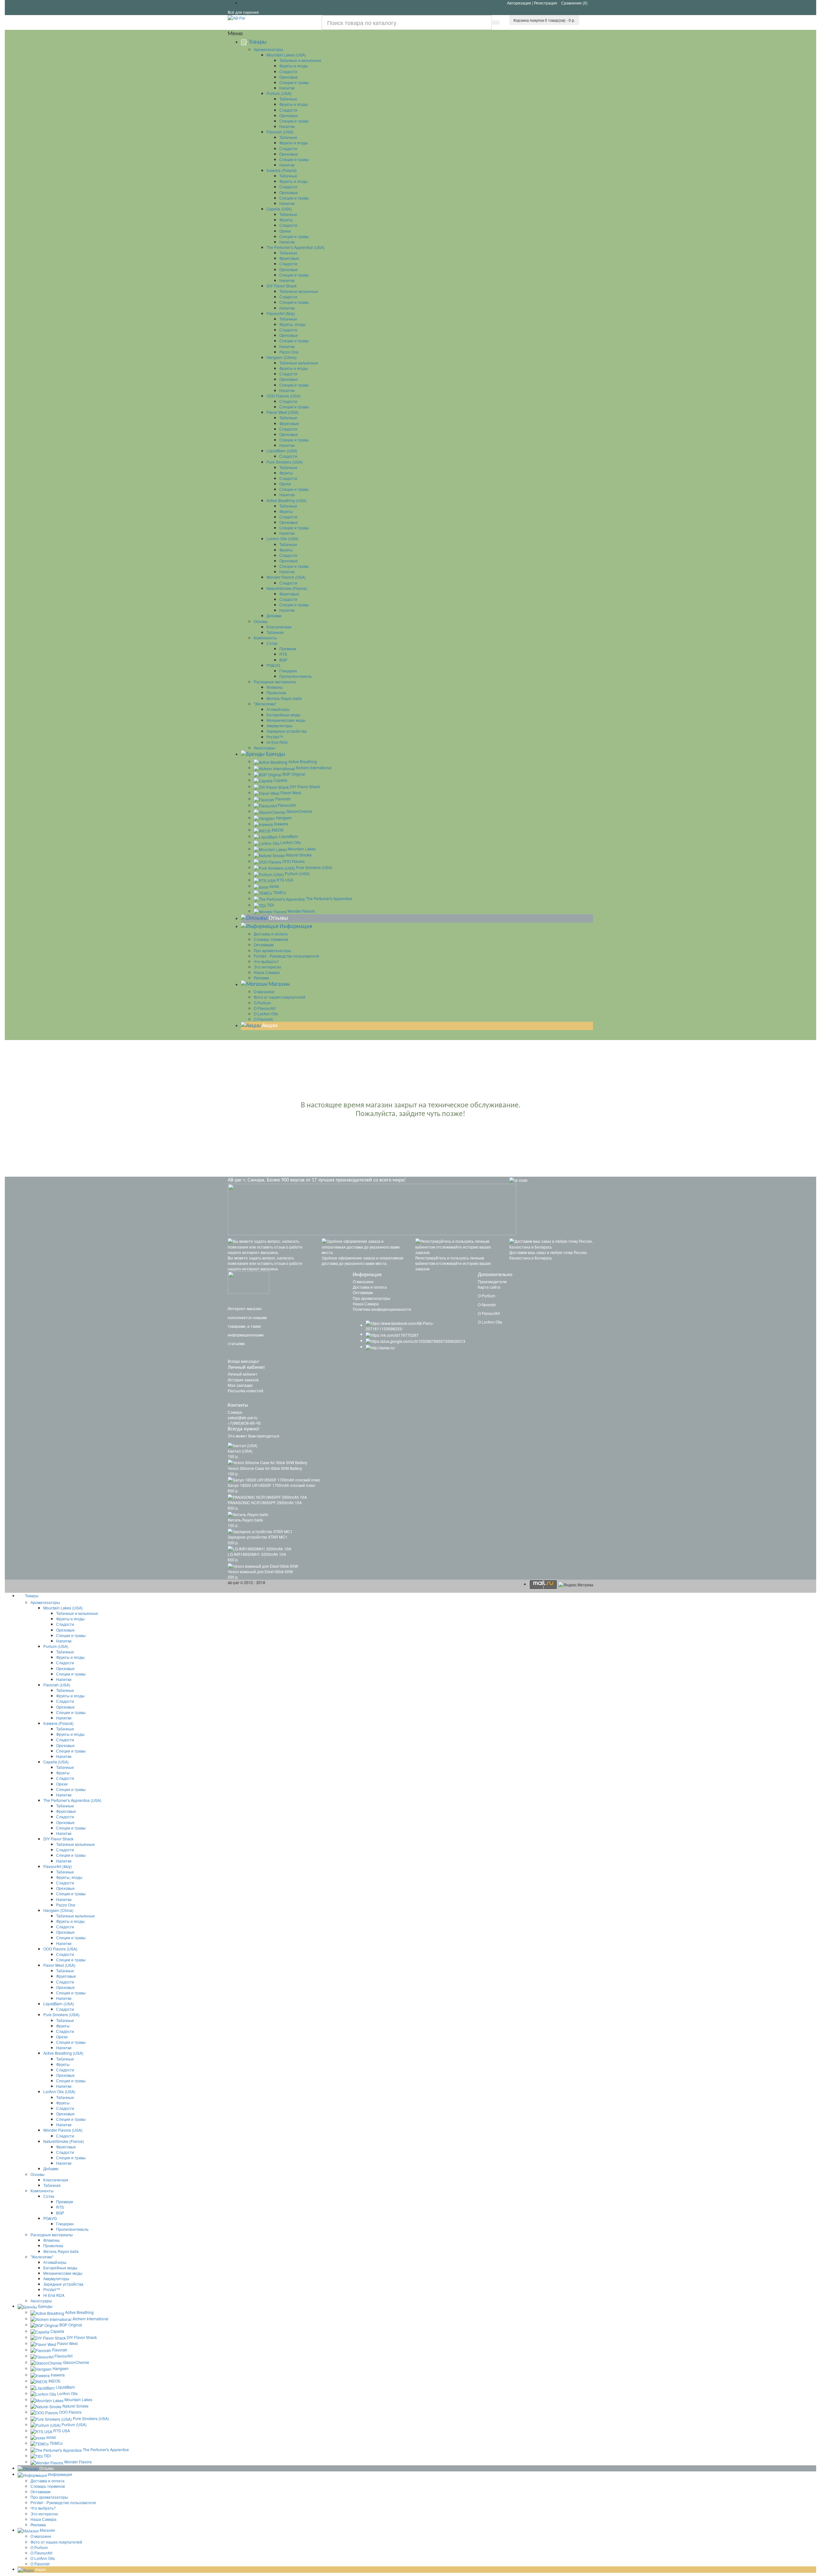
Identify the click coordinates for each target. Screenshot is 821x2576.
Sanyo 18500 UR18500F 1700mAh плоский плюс (271, 1485)
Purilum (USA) (279, 93)
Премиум (288, 648)
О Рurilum (262, 1003)
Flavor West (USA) (283, 412)
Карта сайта (489, 1287)
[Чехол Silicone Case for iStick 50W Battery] (267, 1462)
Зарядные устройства (287, 731)
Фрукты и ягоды (294, 66)
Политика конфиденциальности (382, 1309)
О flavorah (487, 1305)
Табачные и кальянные (300, 60)
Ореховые (289, 77)
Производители (492, 1281)
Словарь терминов (271, 939)
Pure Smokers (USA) (285, 462)
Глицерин (288, 671)
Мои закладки (240, 1385)
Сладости (288, 71)
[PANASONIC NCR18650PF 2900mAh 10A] (267, 1496)
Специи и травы (294, 82)
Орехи (285, 231)
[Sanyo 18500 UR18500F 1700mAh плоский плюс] (274, 1479)
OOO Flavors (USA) (284, 396)
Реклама (261, 978)
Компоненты (265, 638)
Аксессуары (264, 748)
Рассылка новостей (245, 1390)
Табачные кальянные (299, 291)
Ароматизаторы (268, 49)
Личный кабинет (243, 1374)
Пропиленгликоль (296, 676)
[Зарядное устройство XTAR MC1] (260, 1531)
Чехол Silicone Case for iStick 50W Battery (265, 1468)
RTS (283, 654)
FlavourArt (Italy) (281, 313)
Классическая (279, 627)
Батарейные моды (284, 715)
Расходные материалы (275, 682)
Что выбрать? (266, 961)
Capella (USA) (279, 209)
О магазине (264, 991)
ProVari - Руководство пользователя (286, 956)
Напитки (287, 88)
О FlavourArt (265, 1008)
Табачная (275, 632)
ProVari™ (275, 737)
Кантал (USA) (240, 1451)
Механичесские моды (286, 720)
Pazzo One (289, 352)
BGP (283, 660)
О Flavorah (263, 1019)
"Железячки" (265, 704)
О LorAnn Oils (266, 1014)
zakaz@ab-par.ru (243, 1417)
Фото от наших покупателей (279, 997)
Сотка (272, 643)
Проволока (276, 692)
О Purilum (487, 1296)
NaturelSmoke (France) (287, 588)
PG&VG (273, 665)
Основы (261, 621)
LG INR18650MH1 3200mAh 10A (257, 1554)
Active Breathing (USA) (287, 500)
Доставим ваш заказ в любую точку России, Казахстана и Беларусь (548, 1255)
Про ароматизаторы (272, 950)
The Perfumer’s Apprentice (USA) (296, 247)
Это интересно (267, 967)
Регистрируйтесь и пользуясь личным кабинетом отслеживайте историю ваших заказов (453, 1263)
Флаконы (275, 687)
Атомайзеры (278, 709)
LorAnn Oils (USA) (283, 538)
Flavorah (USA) (280, 132)
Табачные (288, 99)
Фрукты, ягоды (292, 324)
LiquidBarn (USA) (282, 451)
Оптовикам (264, 945)
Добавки (274, 615)
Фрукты (286, 220)
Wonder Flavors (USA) (286, 577)
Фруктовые (289, 258)
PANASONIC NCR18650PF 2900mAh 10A (265, 1502)
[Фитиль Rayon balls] (248, 1513)
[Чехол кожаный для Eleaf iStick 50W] (263, 1565)
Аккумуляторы (279, 725)
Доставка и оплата (271, 934)
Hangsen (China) (282, 357)
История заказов (243, 1380)
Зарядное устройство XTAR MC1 (258, 1537)
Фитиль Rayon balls (284, 698)
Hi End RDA (277, 742)
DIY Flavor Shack (282, 286)
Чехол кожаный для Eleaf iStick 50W (260, 1571)
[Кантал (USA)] (243, 1444)
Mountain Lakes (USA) (286, 55)
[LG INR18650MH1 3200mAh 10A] (259, 1548)
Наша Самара (267, 972)
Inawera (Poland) (282, 170)
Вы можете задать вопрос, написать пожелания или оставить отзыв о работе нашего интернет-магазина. (265, 1263)
